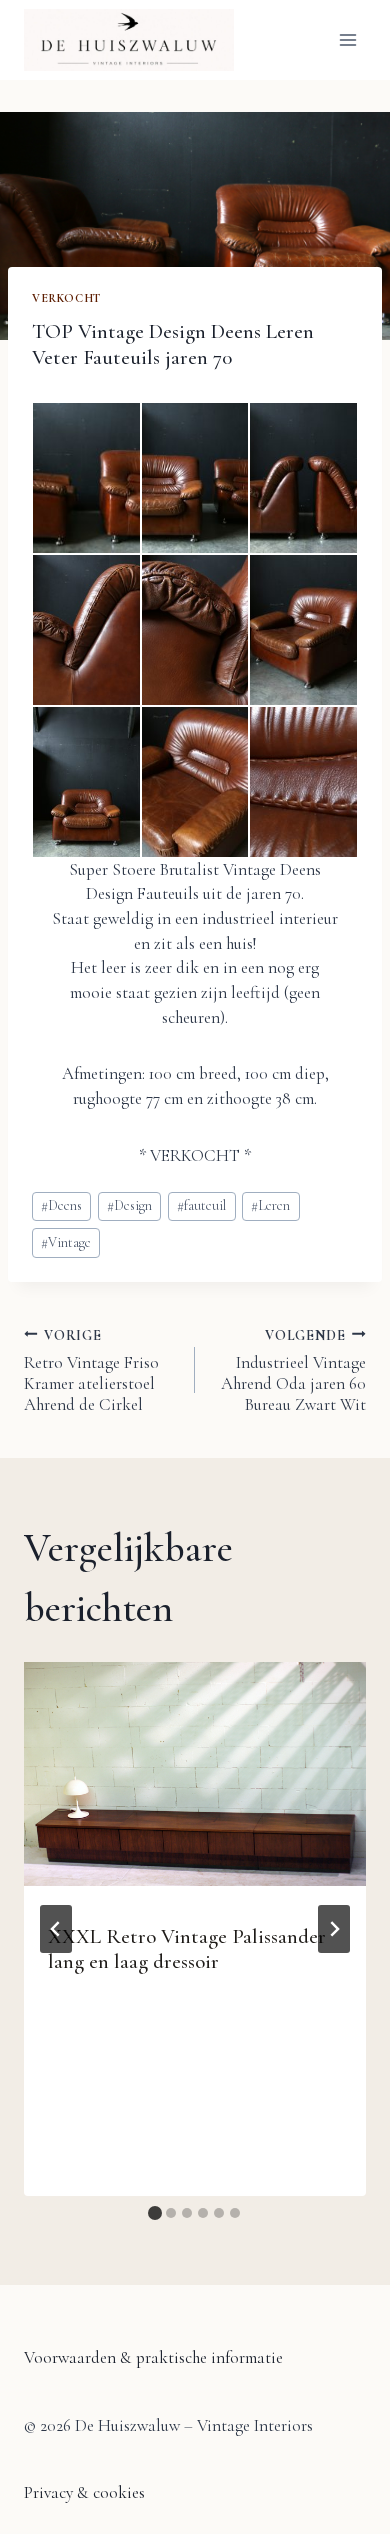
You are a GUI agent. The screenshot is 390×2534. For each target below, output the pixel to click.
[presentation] (195, 1774)
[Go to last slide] (56, 1929)
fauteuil (201, 1205)
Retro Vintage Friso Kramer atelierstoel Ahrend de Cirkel (91, 1370)
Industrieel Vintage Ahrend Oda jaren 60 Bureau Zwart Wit (293, 1370)
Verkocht (66, 298)
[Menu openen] (347, 39)
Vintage (66, 1242)
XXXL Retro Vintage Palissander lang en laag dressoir (187, 1949)
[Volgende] (334, 1929)
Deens (61, 1205)
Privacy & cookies (84, 2492)
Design (129, 1205)
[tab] (155, 2213)
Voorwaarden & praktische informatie (153, 2357)
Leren (270, 1205)
